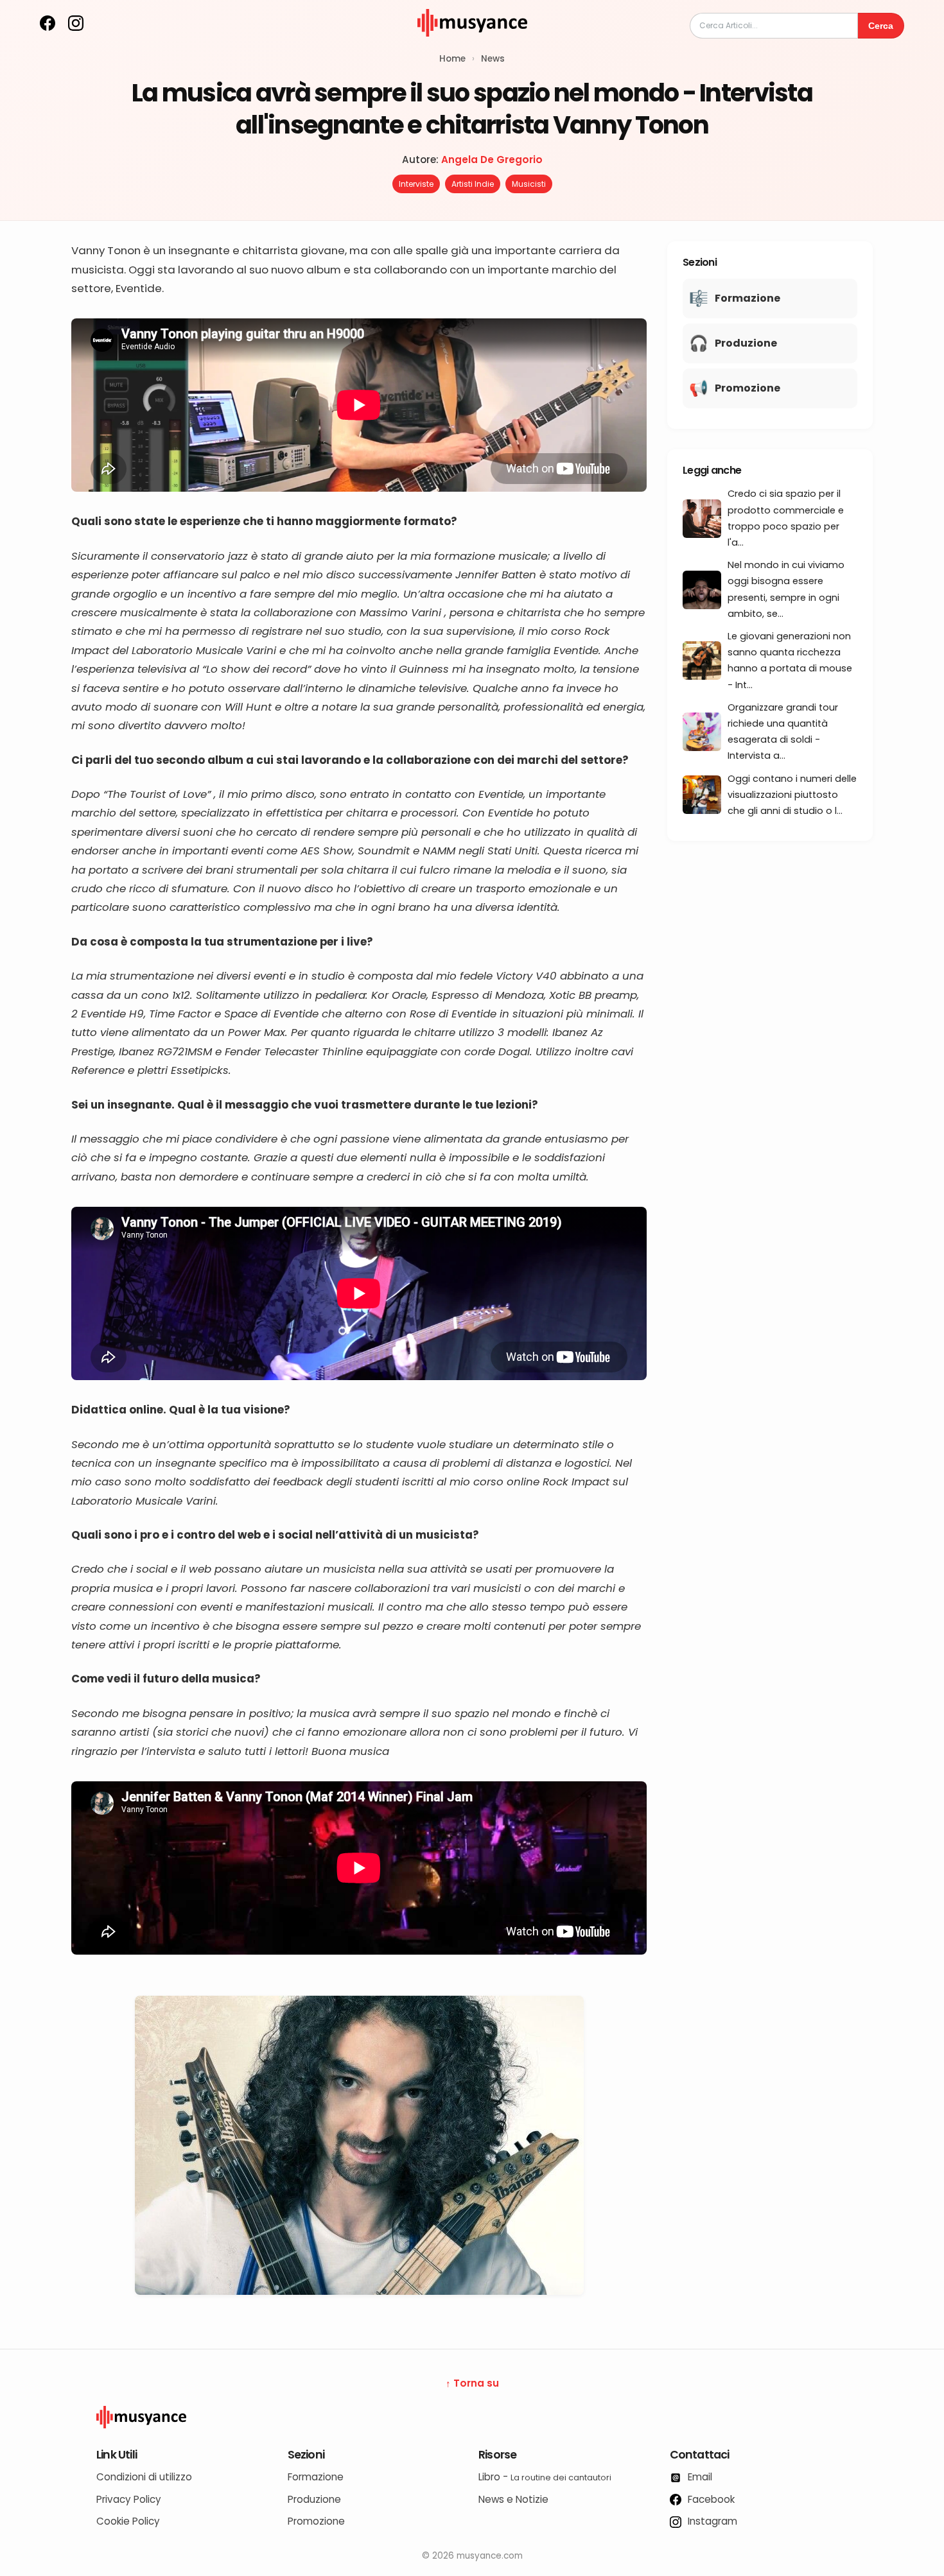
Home (452, 59)
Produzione (314, 2499)
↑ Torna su (472, 2383)
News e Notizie (513, 2499)
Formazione (316, 2477)
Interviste (416, 184)
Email (699, 2477)
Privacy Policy (129, 2499)
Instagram (711, 2521)
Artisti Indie (473, 184)
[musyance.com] (472, 45)
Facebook (710, 2499)
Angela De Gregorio (492, 160)
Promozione (316, 2521)
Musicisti (529, 184)
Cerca (881, 26)
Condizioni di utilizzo (144, 2477)
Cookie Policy (128, 2521)
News (493, 59)
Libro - (545, 2477)
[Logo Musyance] (472, 2417)
